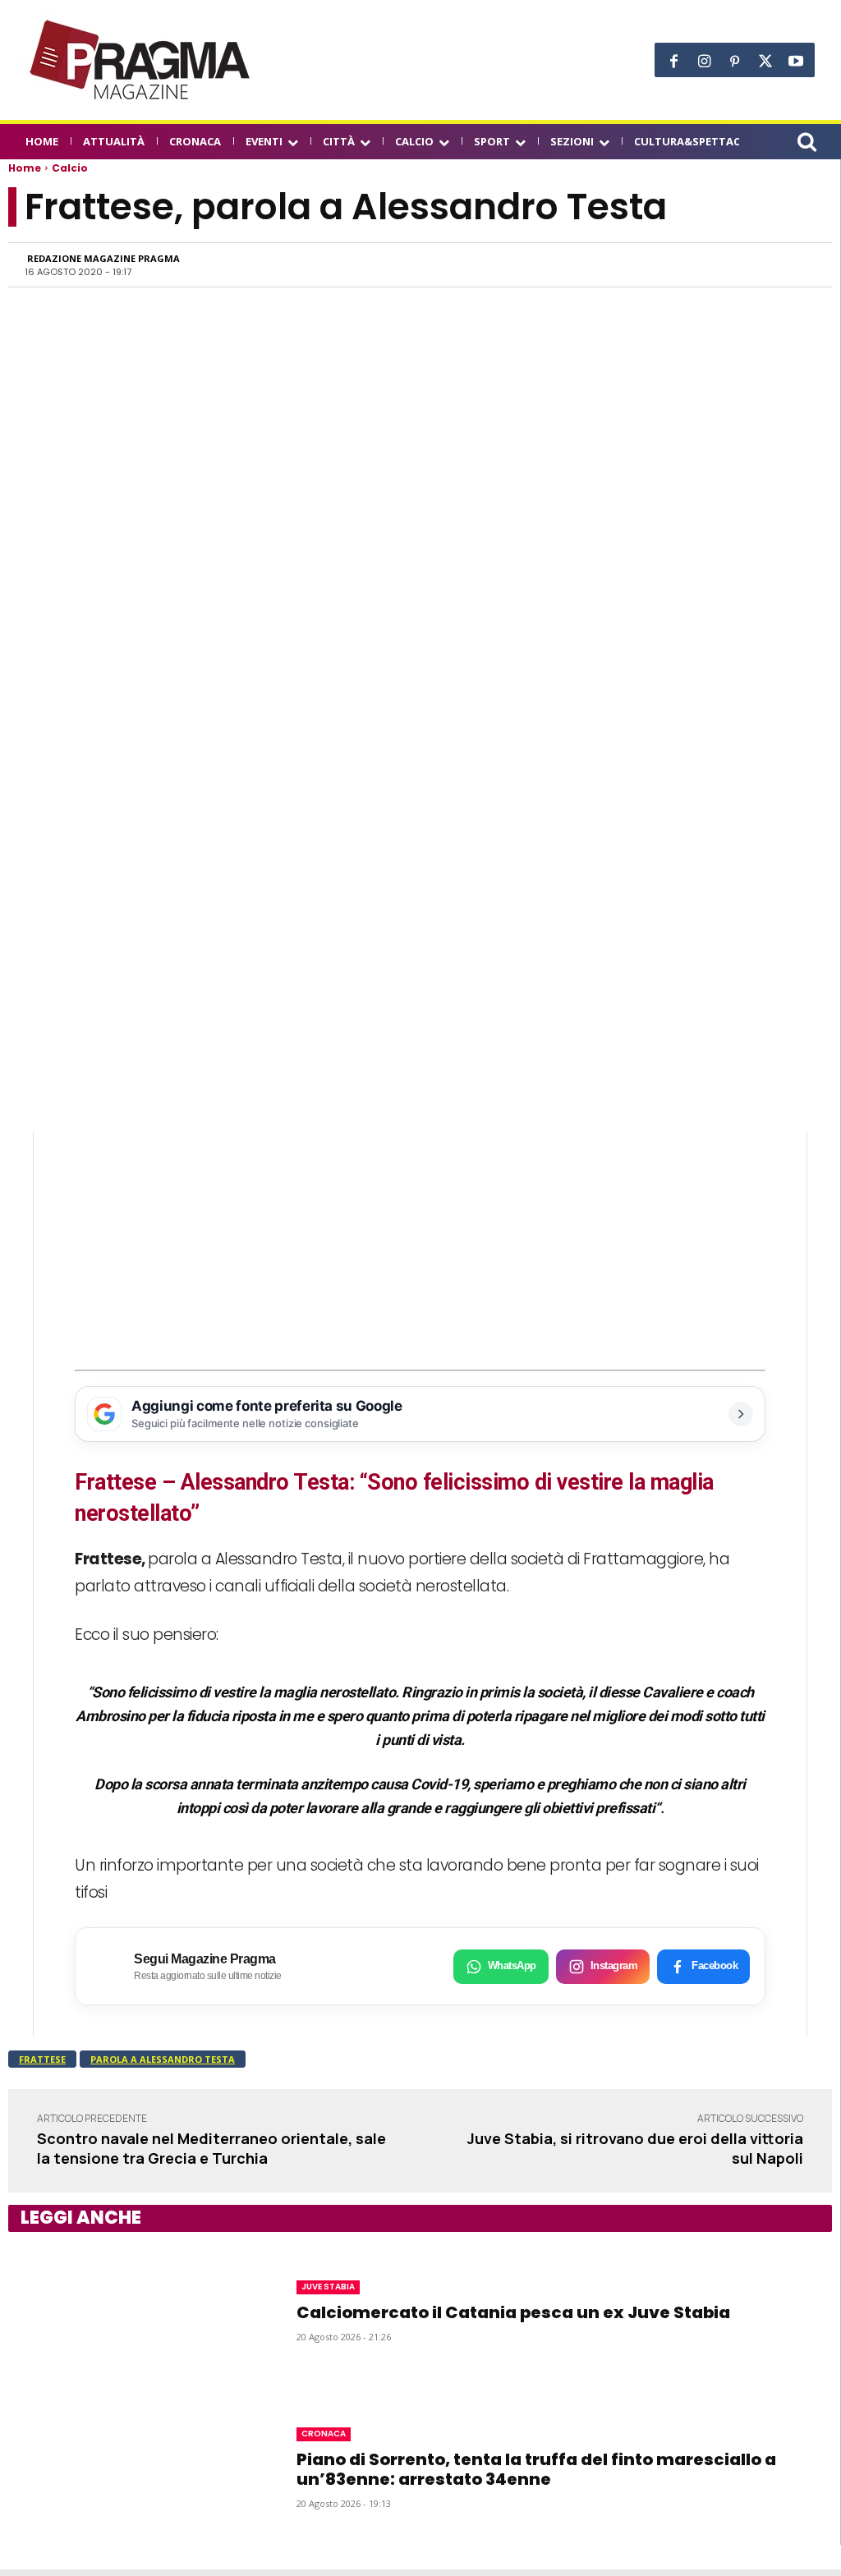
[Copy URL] (760, 264)
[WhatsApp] (646, 264)
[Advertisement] (420, 1247)
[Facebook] (674, 62)
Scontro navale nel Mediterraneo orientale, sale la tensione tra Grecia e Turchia (211, 2148)
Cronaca (324, 2434)
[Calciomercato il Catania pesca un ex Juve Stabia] (132, 2310)
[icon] (807, 144)
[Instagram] (704, 62)
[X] (765, 62)
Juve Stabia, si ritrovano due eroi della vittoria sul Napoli (635, 2148)
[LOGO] (141, 60)
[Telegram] (722, 264)
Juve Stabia (328, 2287)
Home (25, 168)
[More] (798, 264)
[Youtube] (795, 62)
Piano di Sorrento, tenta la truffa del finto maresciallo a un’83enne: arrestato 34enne (536, 2469)
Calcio (70, 168)
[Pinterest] (735, 62)
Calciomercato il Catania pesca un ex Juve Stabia (513, 2312)
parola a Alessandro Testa (163, 2059)
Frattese (42, 2059)
